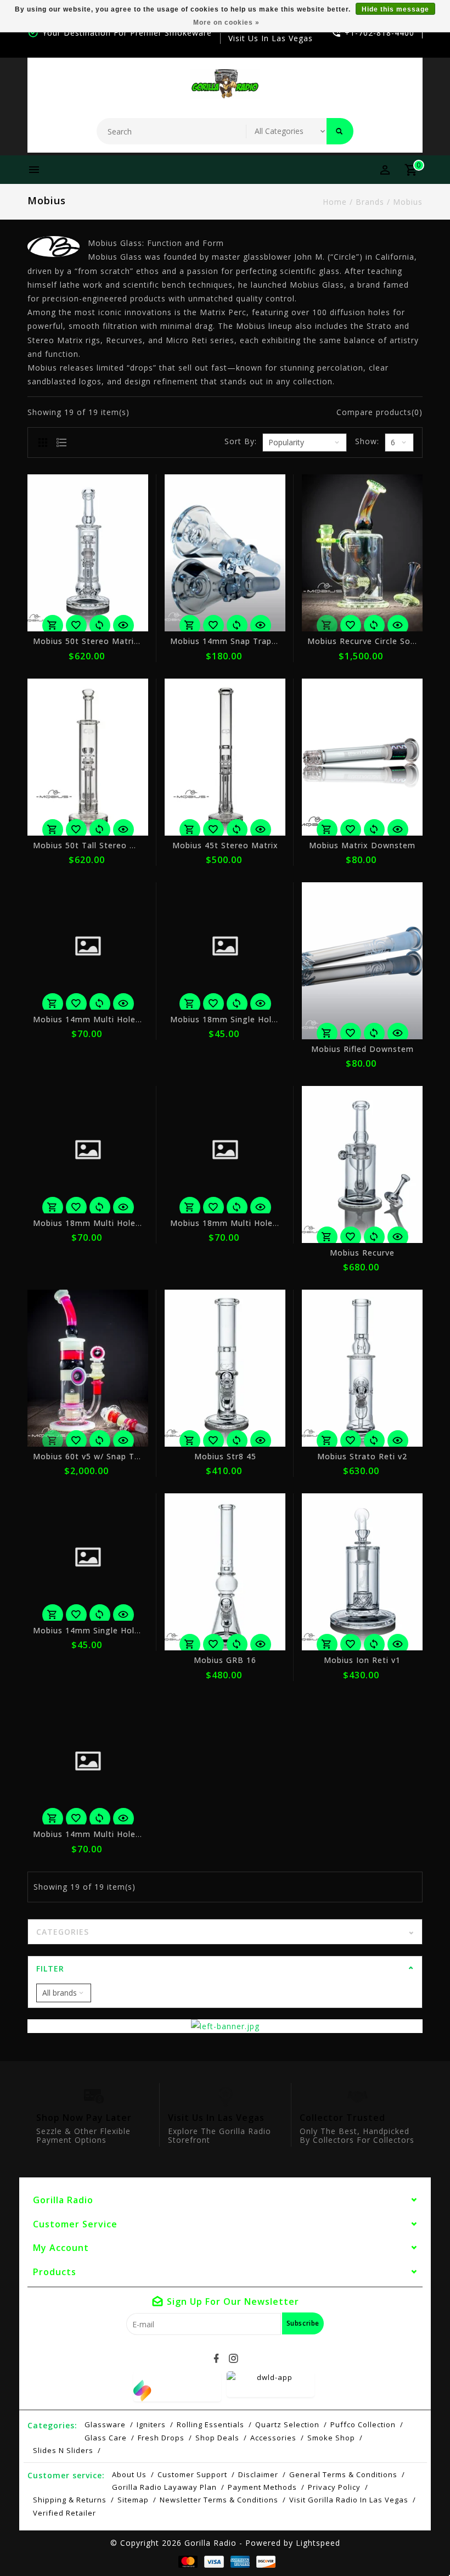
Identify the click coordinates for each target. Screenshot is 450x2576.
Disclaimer (258, 2474)
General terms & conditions (343, 2474)
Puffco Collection (363, 2424)
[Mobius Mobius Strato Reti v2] (362, 1368)
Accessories (273, 2438)
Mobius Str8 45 (225, 1456)
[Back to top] (417, 2543)
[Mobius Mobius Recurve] (362, 1164)
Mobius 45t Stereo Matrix (225, 845)
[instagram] (234, 2359)
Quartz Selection (287, 2424)
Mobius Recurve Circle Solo (363, 641)
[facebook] (217, 2359)
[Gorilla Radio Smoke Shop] (225, 84)
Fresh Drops (161, 2438)
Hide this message (395, 9)
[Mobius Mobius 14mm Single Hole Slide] (88, 1557)
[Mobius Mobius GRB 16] (225, 1572)
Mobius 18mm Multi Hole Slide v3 (101, 1223)
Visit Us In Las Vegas (271, 38)
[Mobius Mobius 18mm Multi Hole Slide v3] (88, 1150)
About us (129, 2474)
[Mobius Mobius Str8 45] (225, 1368)
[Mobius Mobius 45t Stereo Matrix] (225, 757)
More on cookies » (226, 23)
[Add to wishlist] (76, 625)
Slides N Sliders (63, 2450)
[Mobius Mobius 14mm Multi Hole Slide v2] (88, 946)
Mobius (408, 202)
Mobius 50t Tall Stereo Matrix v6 (101, 845)
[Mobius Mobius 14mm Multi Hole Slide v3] (88, 1761)
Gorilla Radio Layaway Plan (164, 2487)
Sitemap (133, 2500)
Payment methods (262, 2487)
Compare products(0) (379, 412)
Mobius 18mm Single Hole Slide (234, 1019)
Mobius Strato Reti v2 (362, 1456)
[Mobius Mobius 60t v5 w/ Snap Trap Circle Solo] (88, 1368)
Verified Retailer (64, 2513)
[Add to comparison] (100, 625)
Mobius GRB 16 (225, 1660)
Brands (370, 202)
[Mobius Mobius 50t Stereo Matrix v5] (88, 553)
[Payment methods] (186, 2561)
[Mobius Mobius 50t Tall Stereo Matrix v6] (88, 757)
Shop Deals (217, 2438)
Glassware (105, 2424)
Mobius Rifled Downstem (362, 1049)
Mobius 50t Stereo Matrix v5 (92, 641)
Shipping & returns (70, 2500)
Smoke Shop (331, 2438)
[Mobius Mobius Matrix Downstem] (362, 757)
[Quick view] (123, 625)
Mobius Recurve (362, 1253)
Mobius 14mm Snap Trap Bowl (232, 641)
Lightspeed (318, 2543)
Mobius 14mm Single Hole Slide (97, 1630)
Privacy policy (334, 2487)
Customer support (192, 2474)
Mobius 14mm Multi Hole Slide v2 (101, 1019)
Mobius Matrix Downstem (362, 845)
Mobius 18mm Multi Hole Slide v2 (238, 1223)
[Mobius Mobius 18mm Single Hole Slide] (225, 946)
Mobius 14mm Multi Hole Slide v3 (101, 1834)
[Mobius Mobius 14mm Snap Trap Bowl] (225, 553)
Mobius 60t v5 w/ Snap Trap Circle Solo (113, 1456)
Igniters (151, 2424)
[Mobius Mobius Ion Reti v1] (362, 1572)
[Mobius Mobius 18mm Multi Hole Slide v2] (225, 1150)
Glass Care (106, 2438)
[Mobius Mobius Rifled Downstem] (362, 961)
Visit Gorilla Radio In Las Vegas (349, 2500)
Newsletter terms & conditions (219, 2500)
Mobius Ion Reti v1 (362, 1660)
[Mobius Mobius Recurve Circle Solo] (362, 553)
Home (335, 202)
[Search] (340, 131)
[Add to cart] (53, 625)
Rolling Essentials (210, 2424)
